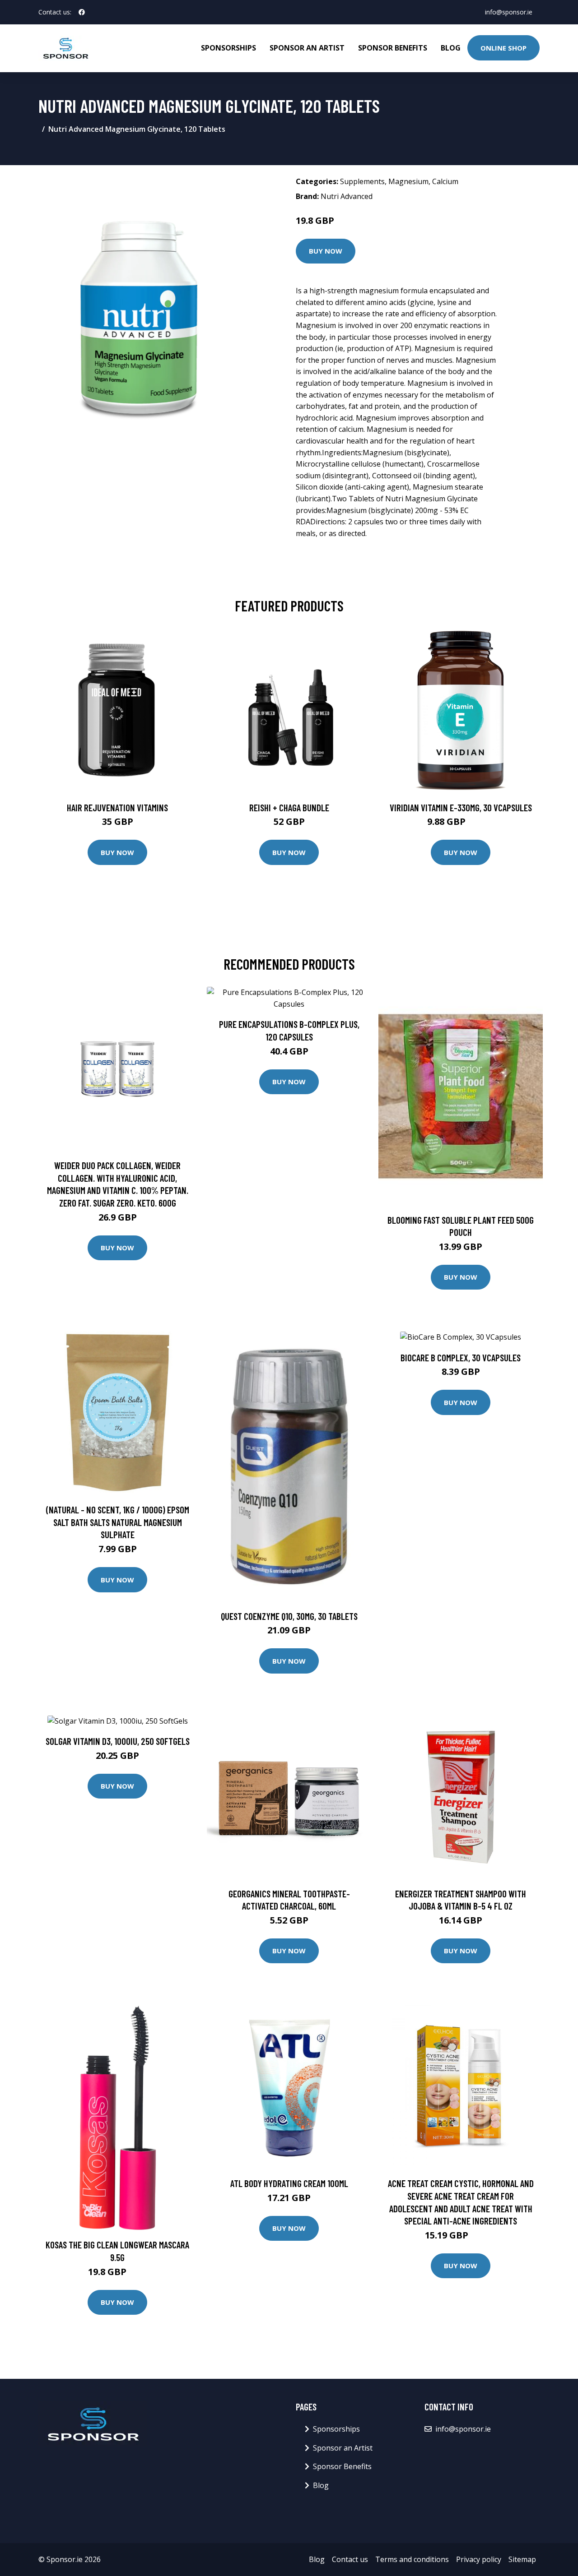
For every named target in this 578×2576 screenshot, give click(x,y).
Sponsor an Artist (307, 48)
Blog (451, 48)
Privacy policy (479, 2559)
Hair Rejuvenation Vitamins (117, 807)
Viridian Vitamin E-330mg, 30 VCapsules (461, 807)
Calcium (445, 181)
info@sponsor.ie (509, 12)
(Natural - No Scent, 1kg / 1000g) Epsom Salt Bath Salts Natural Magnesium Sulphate (118, 1522)
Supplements (362, 181)
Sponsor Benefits (393, 48)
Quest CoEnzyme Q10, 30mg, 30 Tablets (289, 1616)
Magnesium (408, 181)
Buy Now (326, 251)
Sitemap (522, 2559)
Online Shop (503, 48)
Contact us (350, 2559)
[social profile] (82, 12)
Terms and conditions (412, 2559)
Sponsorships (228, 48)
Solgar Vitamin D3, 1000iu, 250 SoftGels (118, 1741)
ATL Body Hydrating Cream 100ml (289, 2183)
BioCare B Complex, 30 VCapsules (461, 1357)
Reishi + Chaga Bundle (289, 807)
